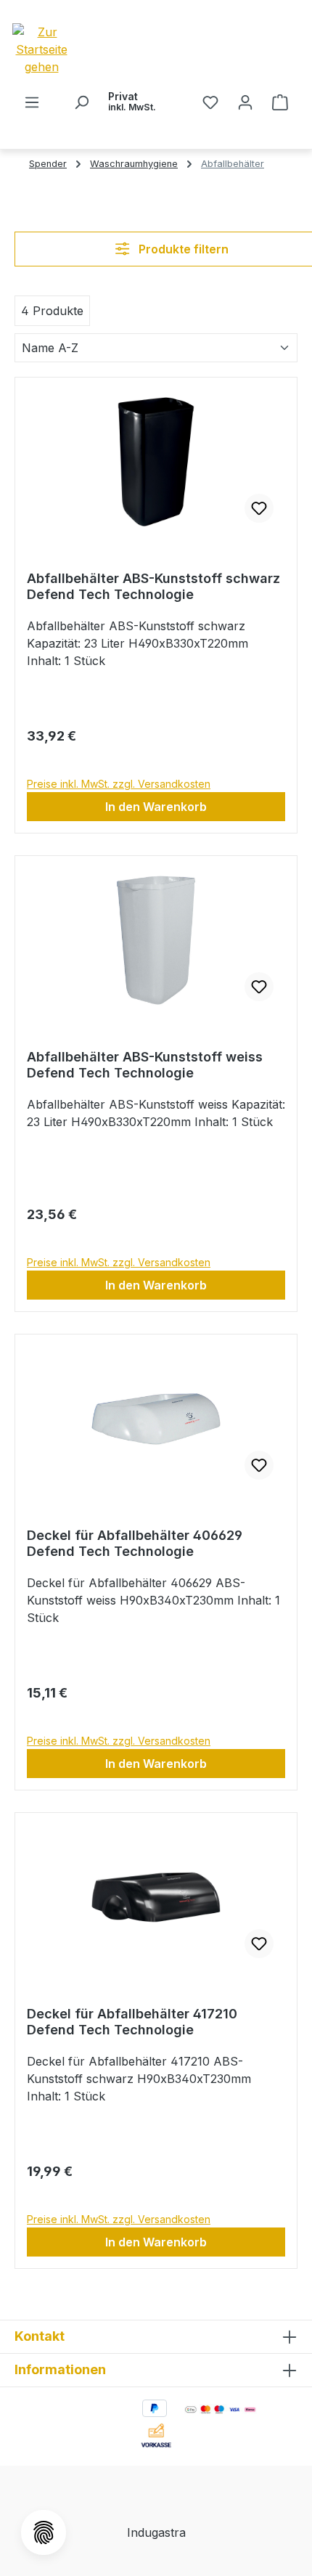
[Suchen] (81, 102)
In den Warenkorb (156, 807)
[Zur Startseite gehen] (67, 49)
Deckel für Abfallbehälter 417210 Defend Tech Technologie (132, 2022)
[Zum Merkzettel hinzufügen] (259, 508)
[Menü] (32, 102)
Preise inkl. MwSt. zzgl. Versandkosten (119, 784)
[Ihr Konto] (245, 102)
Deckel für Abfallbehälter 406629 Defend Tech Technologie (135, 1543)
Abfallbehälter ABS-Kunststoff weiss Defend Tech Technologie (145, 1065)
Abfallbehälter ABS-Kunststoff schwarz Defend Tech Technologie (153, 586)
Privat (132, 101)
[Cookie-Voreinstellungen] (44, 2532)
